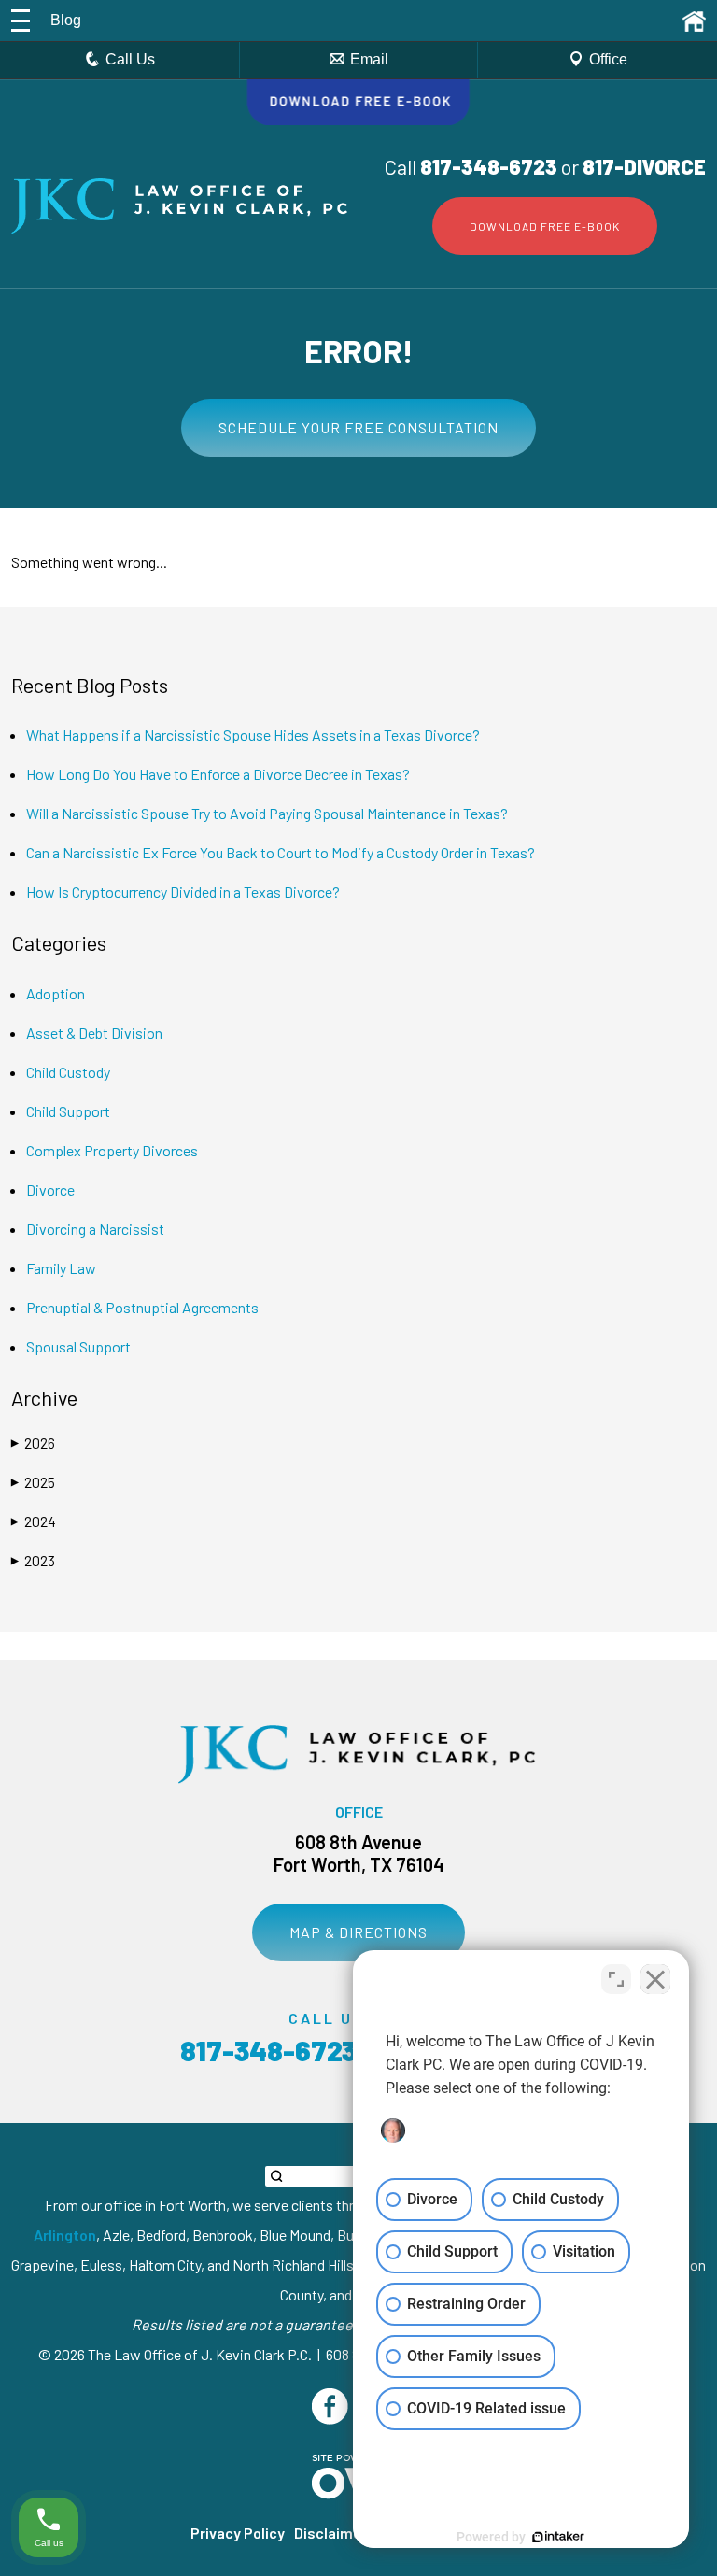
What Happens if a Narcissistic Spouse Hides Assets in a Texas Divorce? (253, 735)
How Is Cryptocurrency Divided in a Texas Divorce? (183, 892)
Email (369, 59)
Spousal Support (78, 1346)
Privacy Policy (238, 2533)
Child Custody (68, 1072)
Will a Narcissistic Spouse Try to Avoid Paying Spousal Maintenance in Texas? (267, 813)
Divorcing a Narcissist (95, 1229)
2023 (33, 1560)
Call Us (130, 59)
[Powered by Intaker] (558, 2537)
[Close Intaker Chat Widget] (655, 1979)
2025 (33, 1482)
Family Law (61, 1268)
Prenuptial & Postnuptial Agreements (142, 1307)
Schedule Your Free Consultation (358, 427)
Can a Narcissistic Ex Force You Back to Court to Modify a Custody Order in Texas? (281, 852)
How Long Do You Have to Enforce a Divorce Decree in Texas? (218, 774)
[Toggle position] (616, 1979)
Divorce (50, 1189)
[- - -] (21, 21)
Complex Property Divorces (112, 1150)
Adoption (56, 993)
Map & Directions (358, 1932)
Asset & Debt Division (94, 1033)
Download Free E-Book (545, 226)
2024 (34, 1521)
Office (608, 59)
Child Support (68, 1111)
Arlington (65, 2235)
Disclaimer (330, 2533)
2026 (33, 1443)
